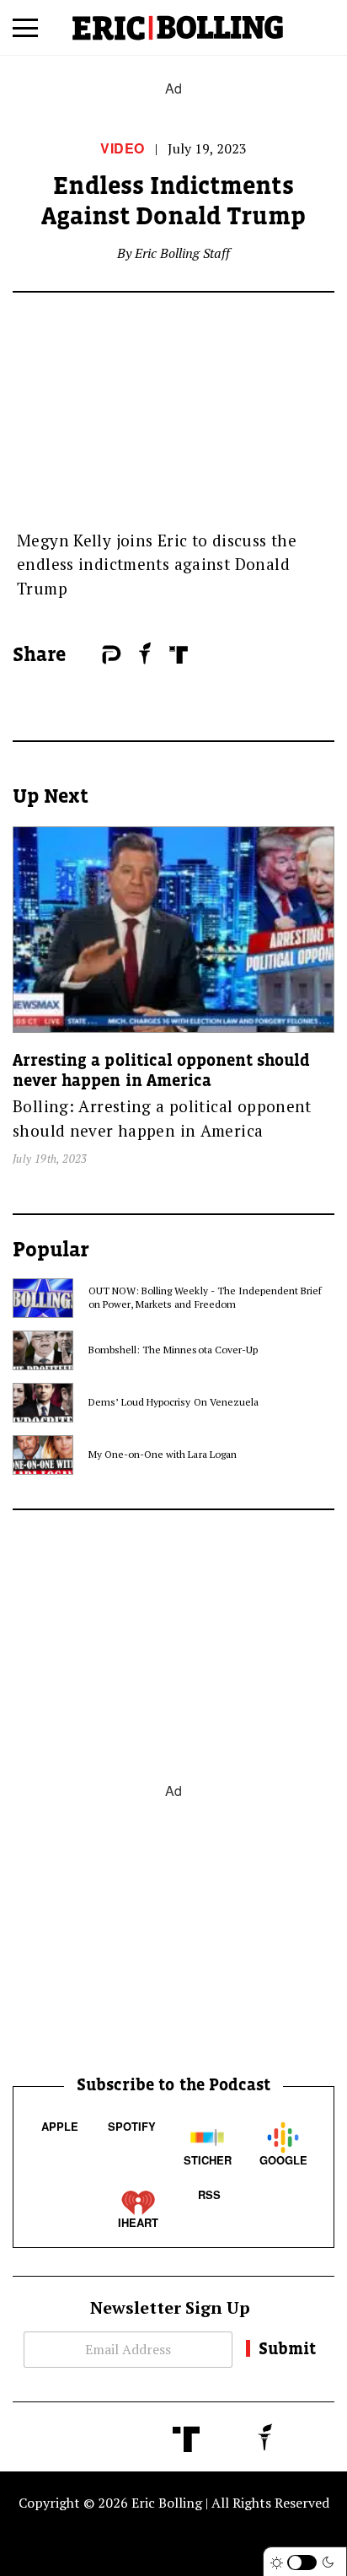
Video (123, 148)
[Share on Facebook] (85, 655)
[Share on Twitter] (93, 655)
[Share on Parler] (112, 655)
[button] (25, 34)
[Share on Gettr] (145, 653)
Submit (287, 2348)
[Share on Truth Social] (179, 655)
